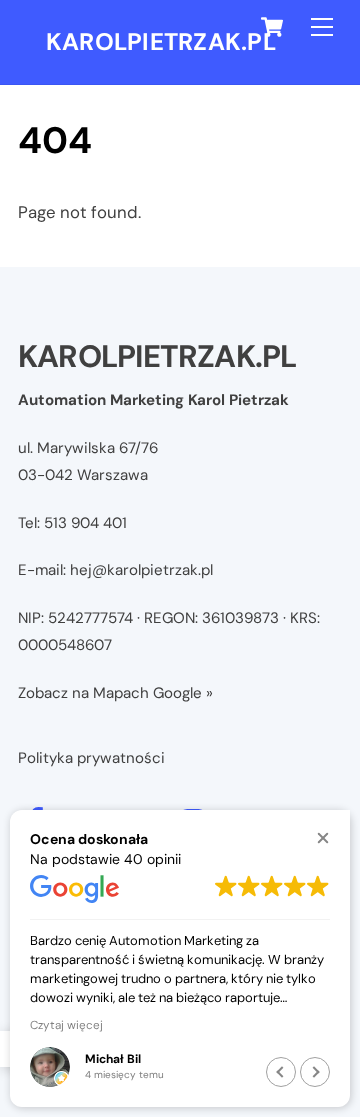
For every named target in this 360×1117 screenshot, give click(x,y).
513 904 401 (85, 523)
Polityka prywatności (91, 758)
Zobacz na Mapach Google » (115, 693)
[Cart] (272, 27)
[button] (322, 837)
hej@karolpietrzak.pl (141, 570)
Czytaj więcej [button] (66, 1025)
